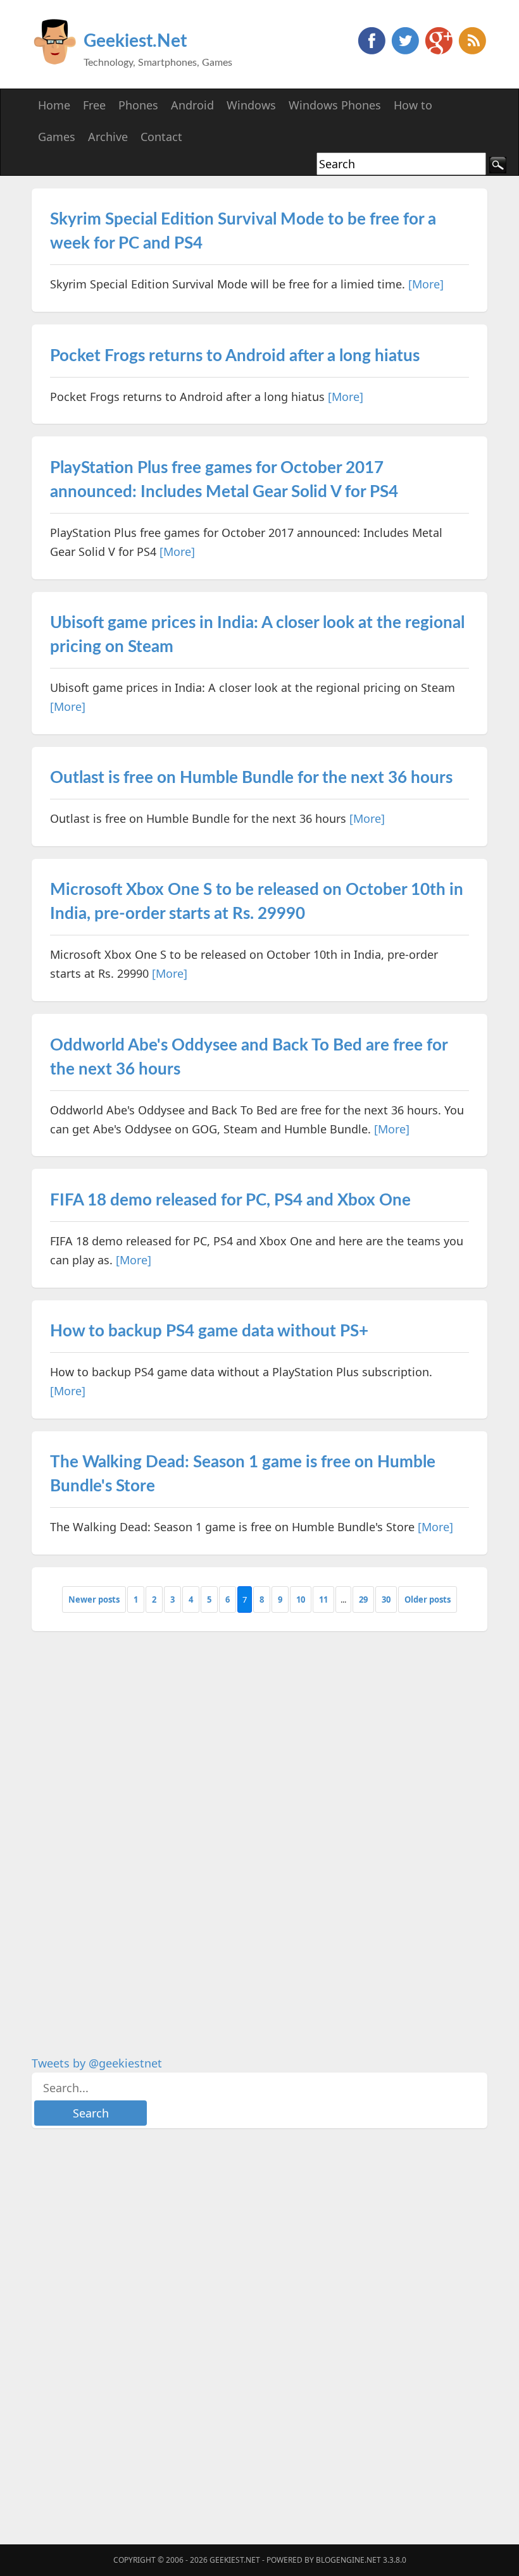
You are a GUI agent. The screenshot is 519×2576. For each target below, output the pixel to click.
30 (386, 1599)
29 (363, 1599)
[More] (426, 284)
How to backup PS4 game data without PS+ (209, 1331)
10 (301, 1599)
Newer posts (94, 1599)
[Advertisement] (127, 1833)
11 (323, 1599)
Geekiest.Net (135, 41)
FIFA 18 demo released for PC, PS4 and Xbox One (230, 1200)
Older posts (428, 1599)
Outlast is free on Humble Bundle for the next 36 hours (251, 778)
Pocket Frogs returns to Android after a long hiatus (235, 356)
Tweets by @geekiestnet (97, 2063)
